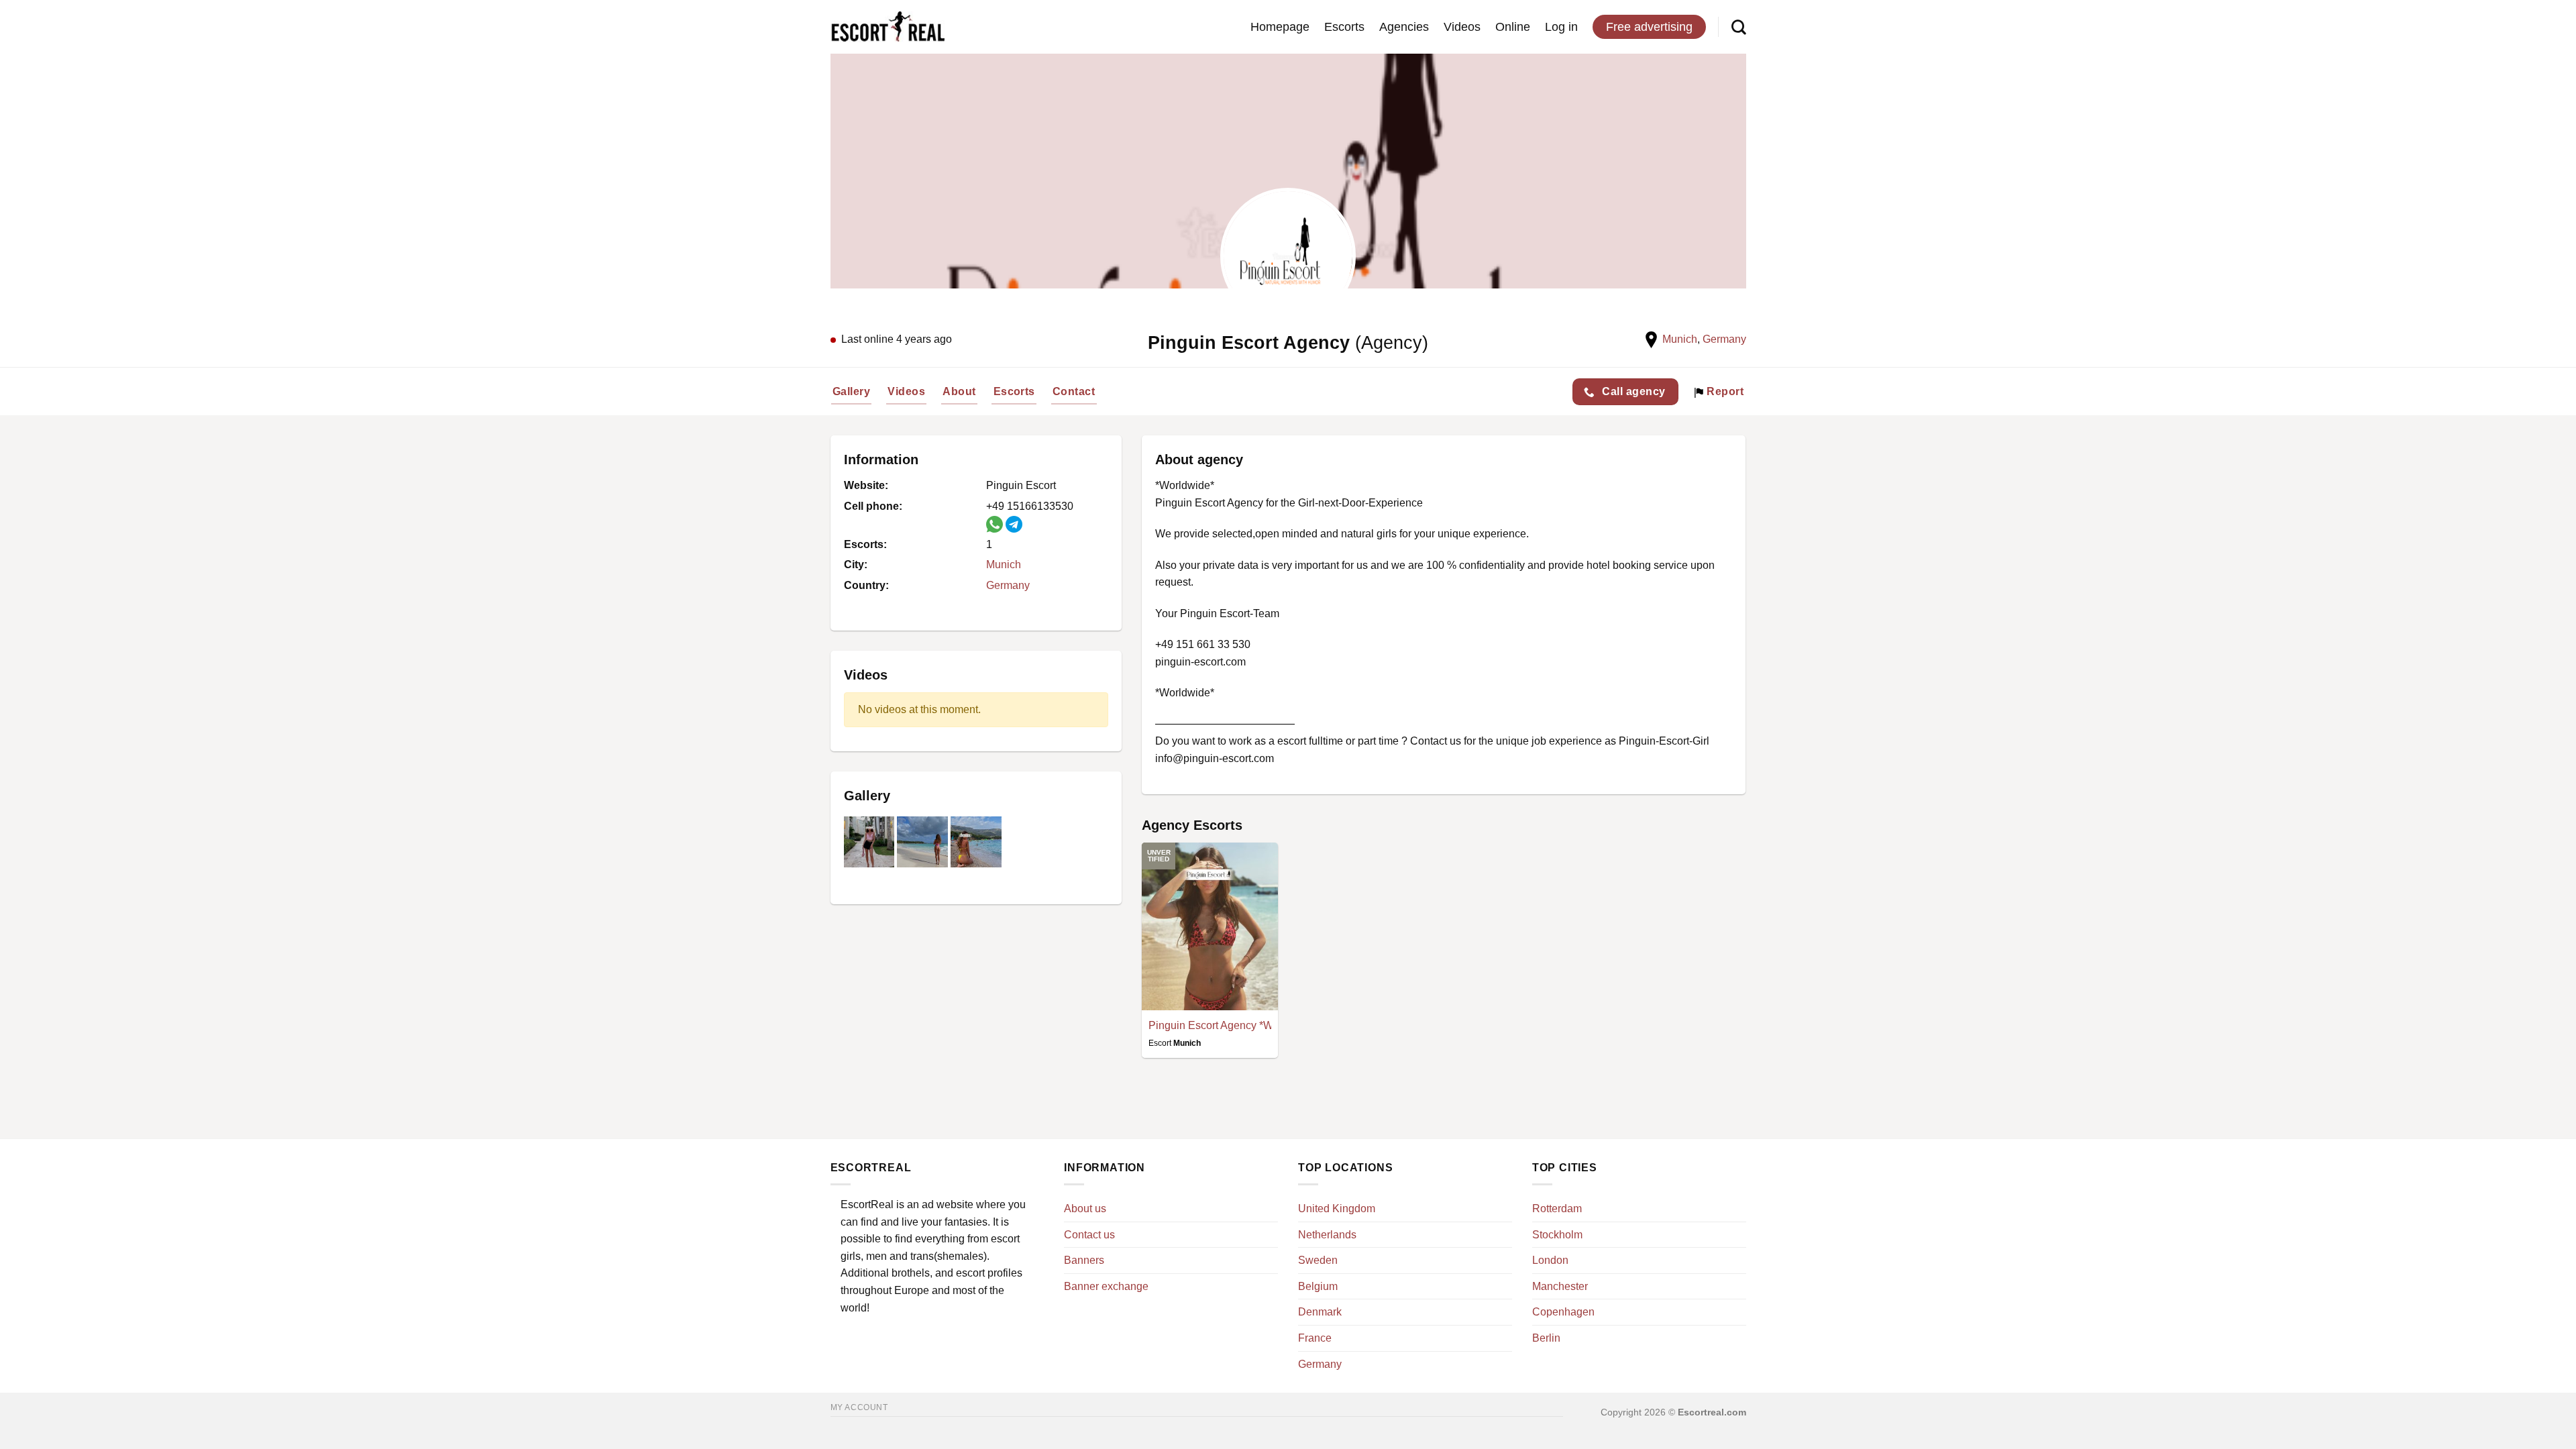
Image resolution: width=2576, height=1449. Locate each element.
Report (1724, 391)
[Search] (1739, 27)
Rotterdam (1557, 1209)
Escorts (1344, 27)
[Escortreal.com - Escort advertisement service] (888, 27)
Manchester (1560, 1286)
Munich (1680, 339)
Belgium (1318, 1286)
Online (1513, 27)
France (1315, 1338)
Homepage (1280, 27)
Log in (1561, 27)
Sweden (1318, 1260)
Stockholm (1557, 1235)
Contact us (1089, 1235)
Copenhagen (1563, 1312)
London (1550, 1260)
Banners (1084, 1260)
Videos (1462, 27)
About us (1085, 1209)
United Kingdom (1337, 1209)
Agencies (1404, 27)
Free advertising (1649, 27)
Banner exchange (1106, 1286)
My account (859, 1407)
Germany (1724, 339)
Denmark (1320, 1312)
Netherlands (1327, 1235)
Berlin (1546, 1338)
